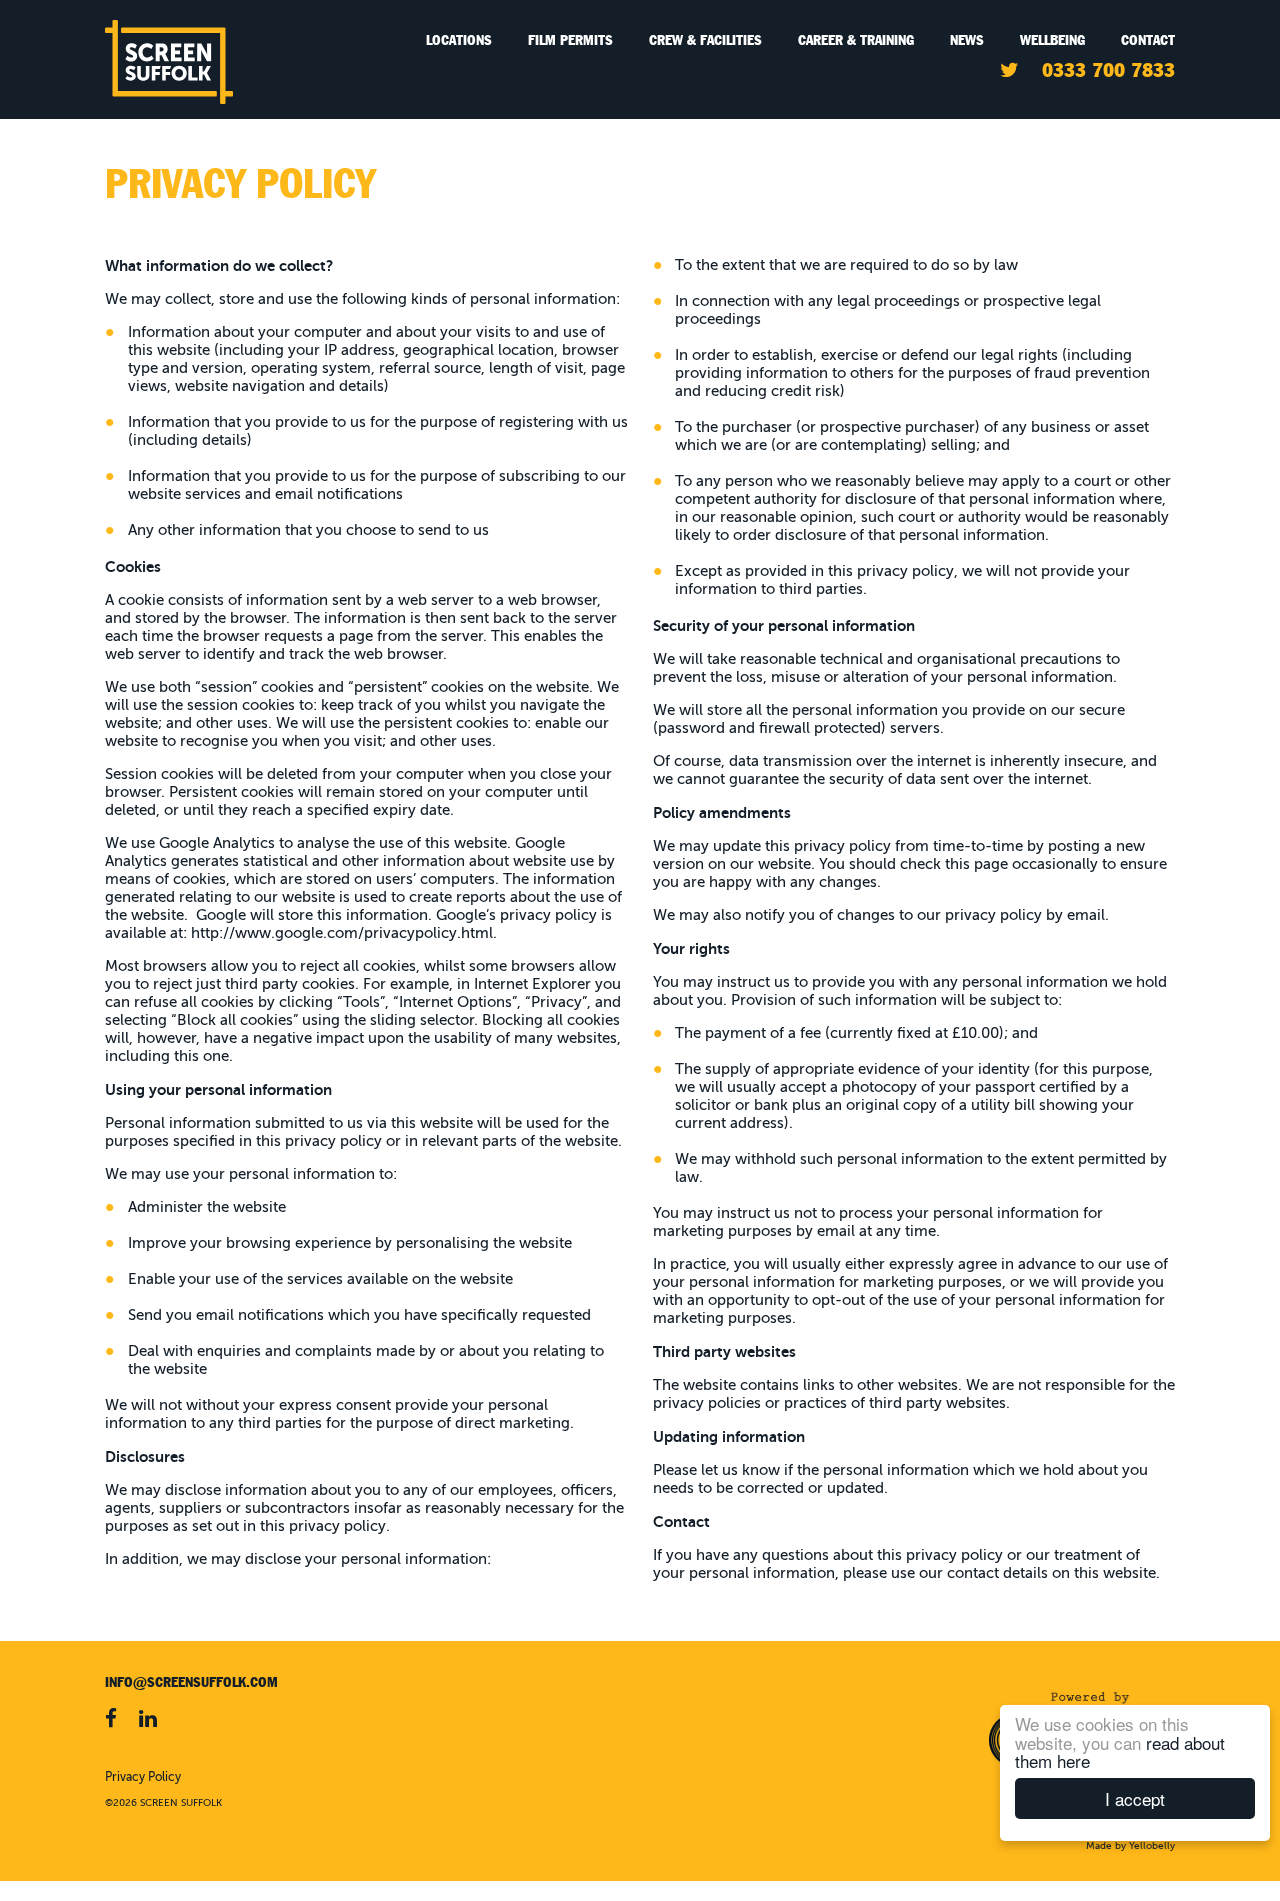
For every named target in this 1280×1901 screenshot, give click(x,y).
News (967, 40)
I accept (1135, 1798)
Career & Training (856, 40)
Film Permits (570, 40)
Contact (1148, 40)
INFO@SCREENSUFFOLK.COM (191, 1682)
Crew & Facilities (705, 40)
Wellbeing (1052, 40)
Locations (459, 40)
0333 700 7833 (1108, 70)
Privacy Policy (143, 1778)
